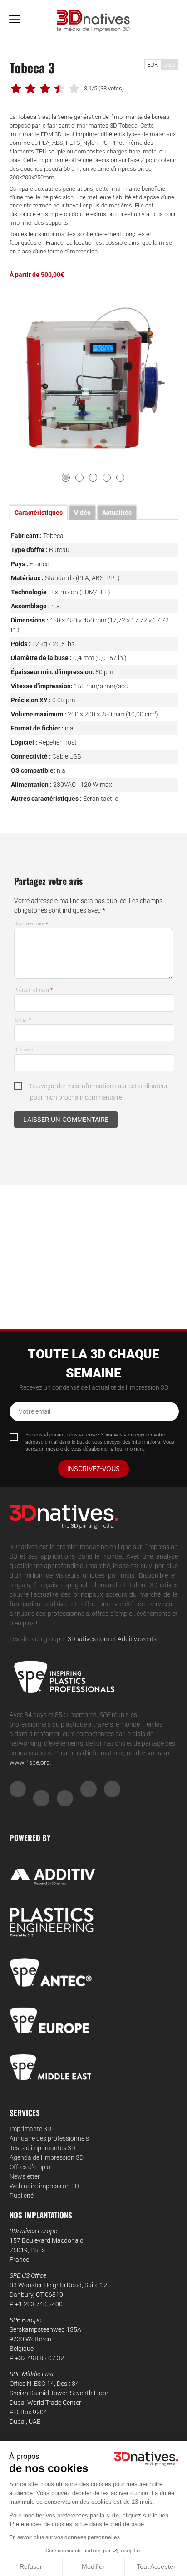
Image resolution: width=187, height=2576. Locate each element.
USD (169, 65)
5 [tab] (120, 478)
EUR (153, 65)
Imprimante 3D (30, 2129)
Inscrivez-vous (93, 1468)
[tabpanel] (94, 378)
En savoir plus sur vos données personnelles (64, 2537)
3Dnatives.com (89, 1639)
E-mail (23, 1020)
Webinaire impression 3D (44, 2186)
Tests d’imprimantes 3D (42, 2148)
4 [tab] (107, 478)
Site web (24, 1050)
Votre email (34, 1411)
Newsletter (25, 2176)
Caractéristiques (39, 513)
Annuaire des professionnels (49, 2138)
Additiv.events (137, 1639)
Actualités (117, 513)
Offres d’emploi (31, 2167)
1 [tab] (66, 478)
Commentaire (31, 924)
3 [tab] (93, 478)
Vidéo (82, 513)
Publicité (22, 2196)
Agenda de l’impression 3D (47, 2157)
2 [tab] (79, 478)
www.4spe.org (30, 1762)
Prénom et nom (34, 990)
